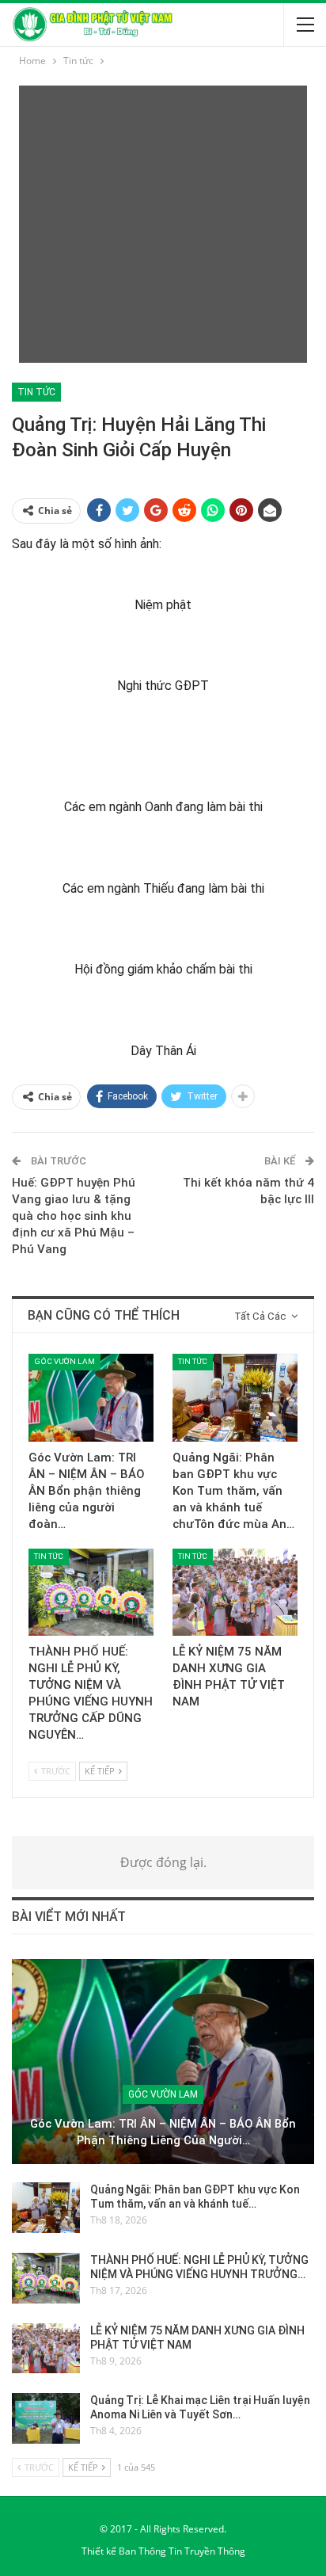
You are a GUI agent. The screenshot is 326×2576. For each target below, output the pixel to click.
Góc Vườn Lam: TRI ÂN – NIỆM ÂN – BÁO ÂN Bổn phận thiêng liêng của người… (163, 2132)
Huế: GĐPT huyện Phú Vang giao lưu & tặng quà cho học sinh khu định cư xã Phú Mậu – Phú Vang (74, 1216)
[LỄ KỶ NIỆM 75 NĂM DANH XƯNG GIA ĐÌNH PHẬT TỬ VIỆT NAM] (235, 1593)
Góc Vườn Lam (64, 1361)
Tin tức (36, 392)
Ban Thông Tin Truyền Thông (182, 2551)
